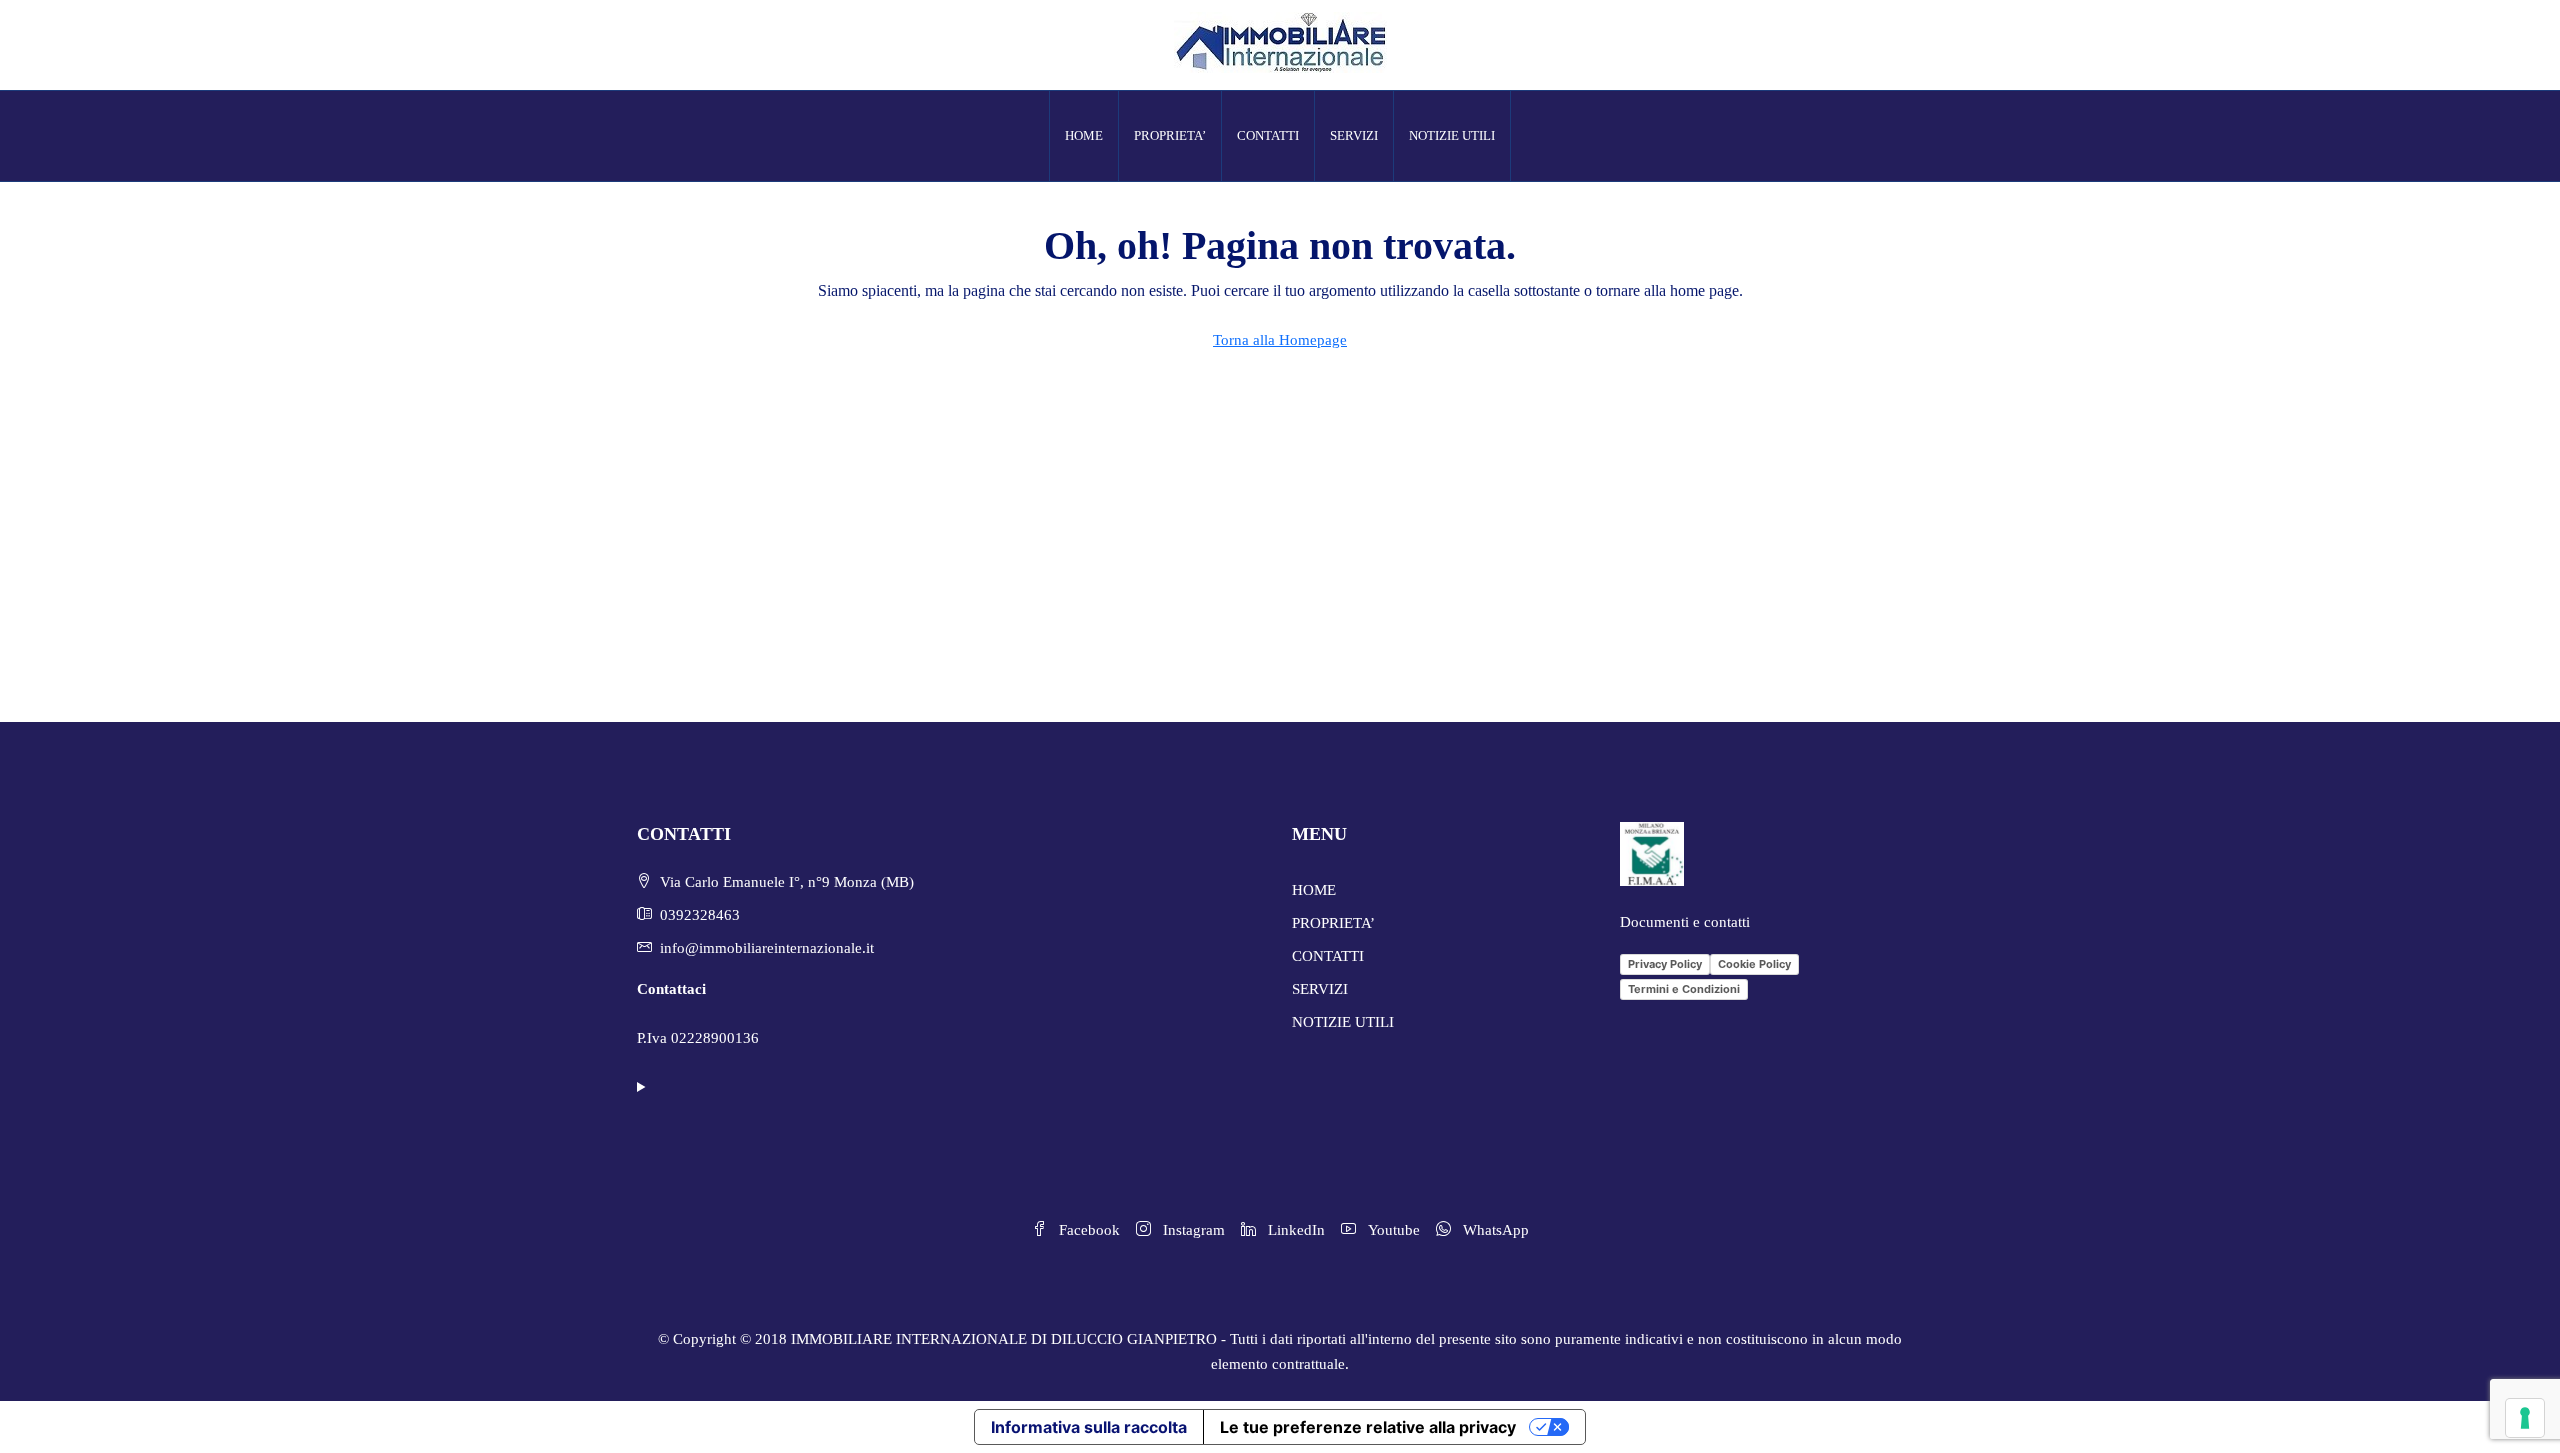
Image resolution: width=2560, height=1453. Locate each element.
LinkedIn (1294, 1230)
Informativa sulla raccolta (1089, 1427)
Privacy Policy (1665, 964)
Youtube (1392, 1230)
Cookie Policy (1754, 964)
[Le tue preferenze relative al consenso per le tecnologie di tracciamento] (2525, 1418)
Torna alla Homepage (1280, 340)
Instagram (1192, 1230)
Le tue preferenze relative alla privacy (1368, 1427)
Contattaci (671, 989)
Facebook (1087, 1230)
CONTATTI (1268, 135)
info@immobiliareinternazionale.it (767, 948)
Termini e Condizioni (1684, 989)
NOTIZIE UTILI (1452, 135)
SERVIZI (1354, 135)
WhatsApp (1494, 1230)
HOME (1084, 135)
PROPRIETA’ (1170, 135)
